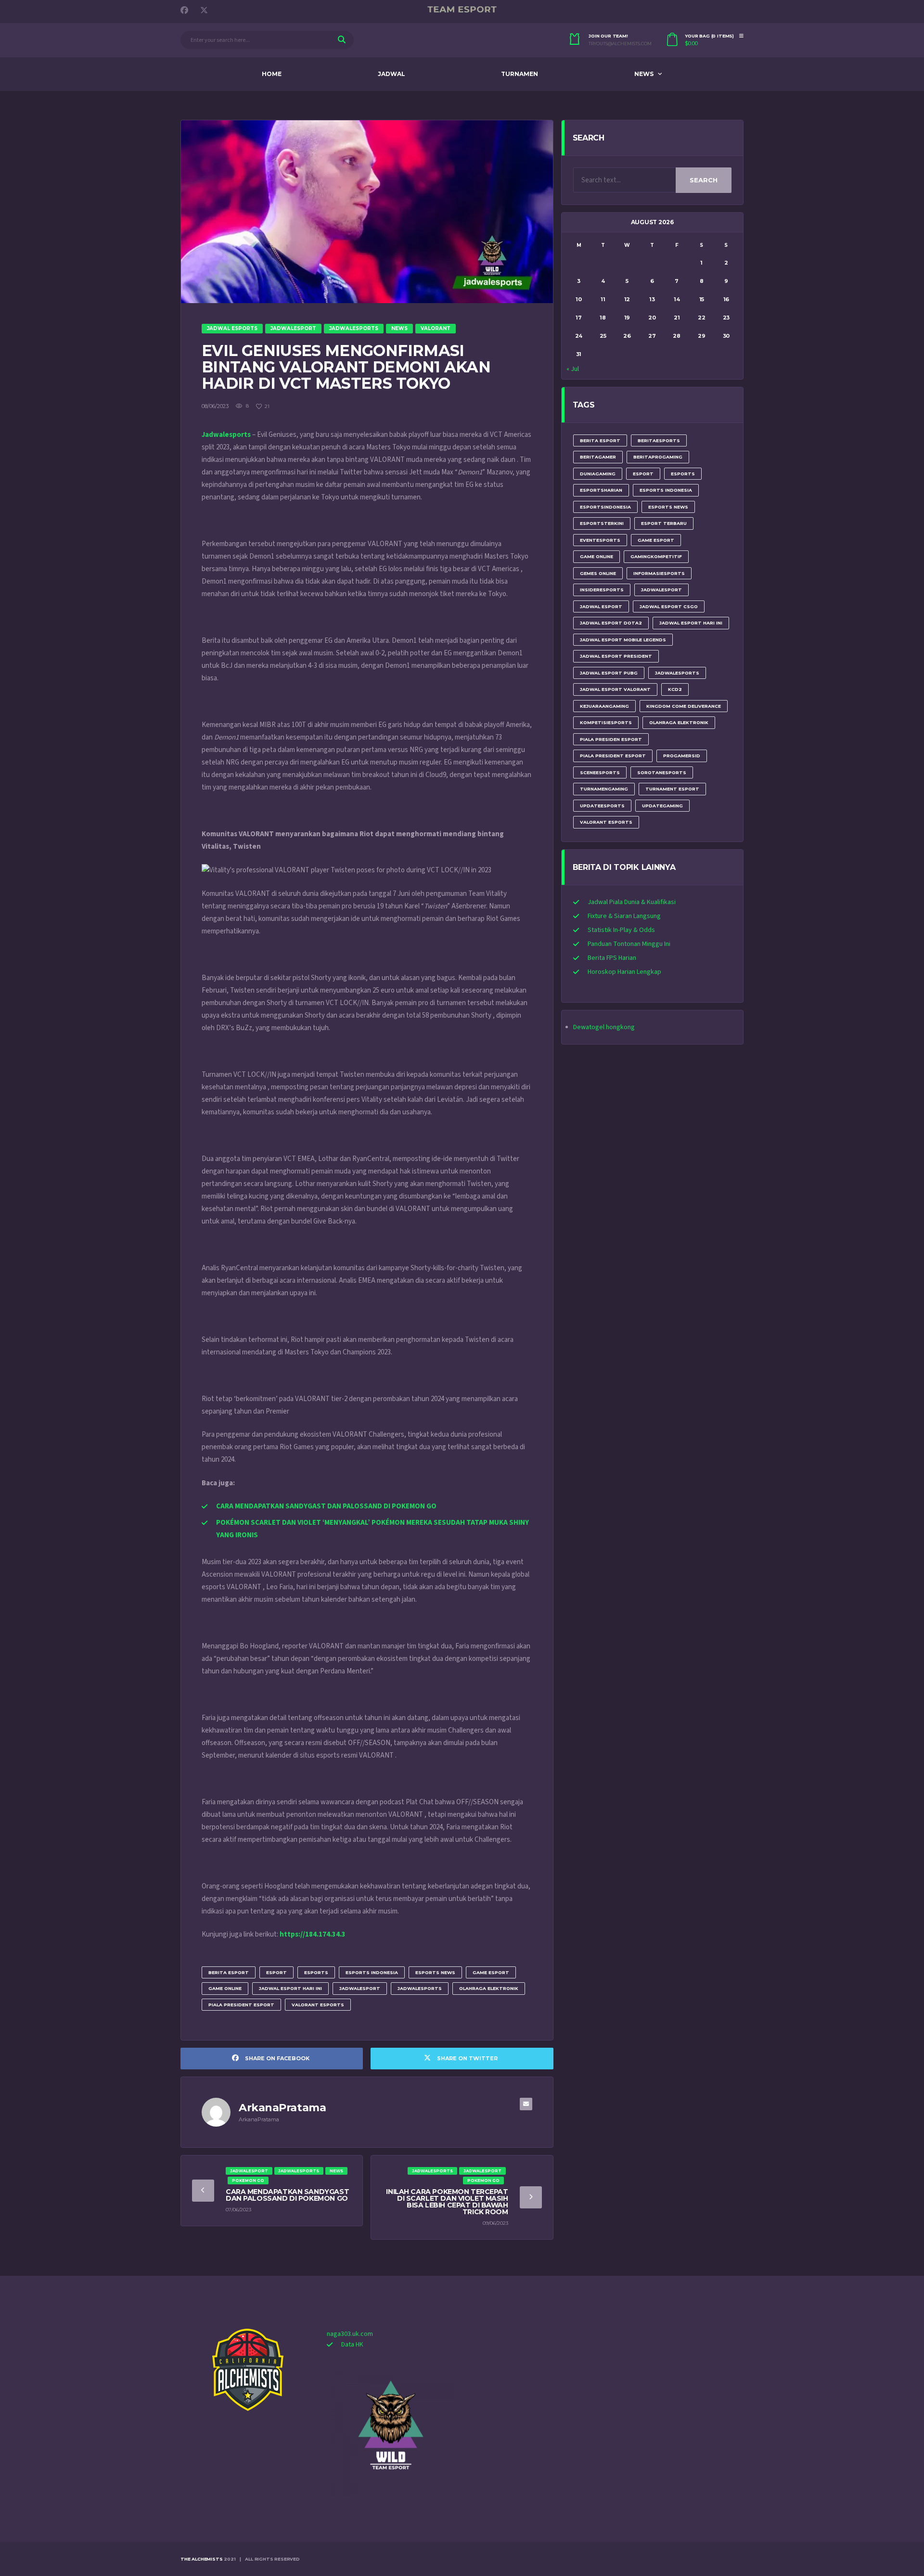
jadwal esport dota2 (611, 623)
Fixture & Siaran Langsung (624, 916)
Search (704, 180)
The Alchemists (201, 2559)
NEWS (644, 74)
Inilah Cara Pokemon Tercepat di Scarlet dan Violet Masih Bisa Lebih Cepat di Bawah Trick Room (447, 2202)
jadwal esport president (616, 656)
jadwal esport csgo (669, 606)
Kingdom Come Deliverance (684, 706)
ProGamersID (682, 756)
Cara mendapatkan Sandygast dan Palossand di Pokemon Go (287, 2195)
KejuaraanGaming (604, 706)
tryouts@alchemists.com (620, 44)
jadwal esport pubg (609, 673)
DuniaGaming (598, 474)
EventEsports (600, 540)
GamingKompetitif (656, 556)
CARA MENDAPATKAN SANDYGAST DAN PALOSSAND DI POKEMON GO (326, 1506)
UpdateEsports (602, 806)
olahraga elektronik (489, 1988)
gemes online (598, 573)
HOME (272, 74)
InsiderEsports (602, 590)
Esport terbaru (664, 523)
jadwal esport (601, 606)
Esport (276, 1972)
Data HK (352, 2345)
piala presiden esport (611, 739)
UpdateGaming (662, 806)
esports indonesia (372, 1972)
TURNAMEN (520, 74)
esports (316, 1972)
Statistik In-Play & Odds (621, 930)
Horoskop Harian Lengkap (624, 972)
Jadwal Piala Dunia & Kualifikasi (632, 902)
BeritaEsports (659, 440)
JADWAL (391, 74)
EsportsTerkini (602, 523)
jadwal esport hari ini (290, 1988)
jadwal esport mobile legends (623, 640)
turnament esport (672, 789)
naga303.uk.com (350, 2334)
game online (225, 1988)
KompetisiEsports (606, 722)
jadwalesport (360, 1988)
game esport (491, 1972)
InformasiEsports (659, 573)
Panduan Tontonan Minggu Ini (629, 944)
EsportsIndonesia (605, 507)
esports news (435, 1972)
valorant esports (318, 2005)
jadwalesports (420, 1988)
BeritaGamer (598, 457)
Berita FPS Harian (612, 958)
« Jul (573, 369)
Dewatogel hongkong (604, 1027)
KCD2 (675, 689)
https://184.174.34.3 (313, 1934)
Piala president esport (241, 2005)
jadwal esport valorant (615, 689)
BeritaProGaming (658, 457)
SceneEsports (600, 772)
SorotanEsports (662, 772)
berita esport (229, 1972)
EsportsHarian (601, 490)
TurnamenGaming (604, 789)
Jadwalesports (226, 435)
